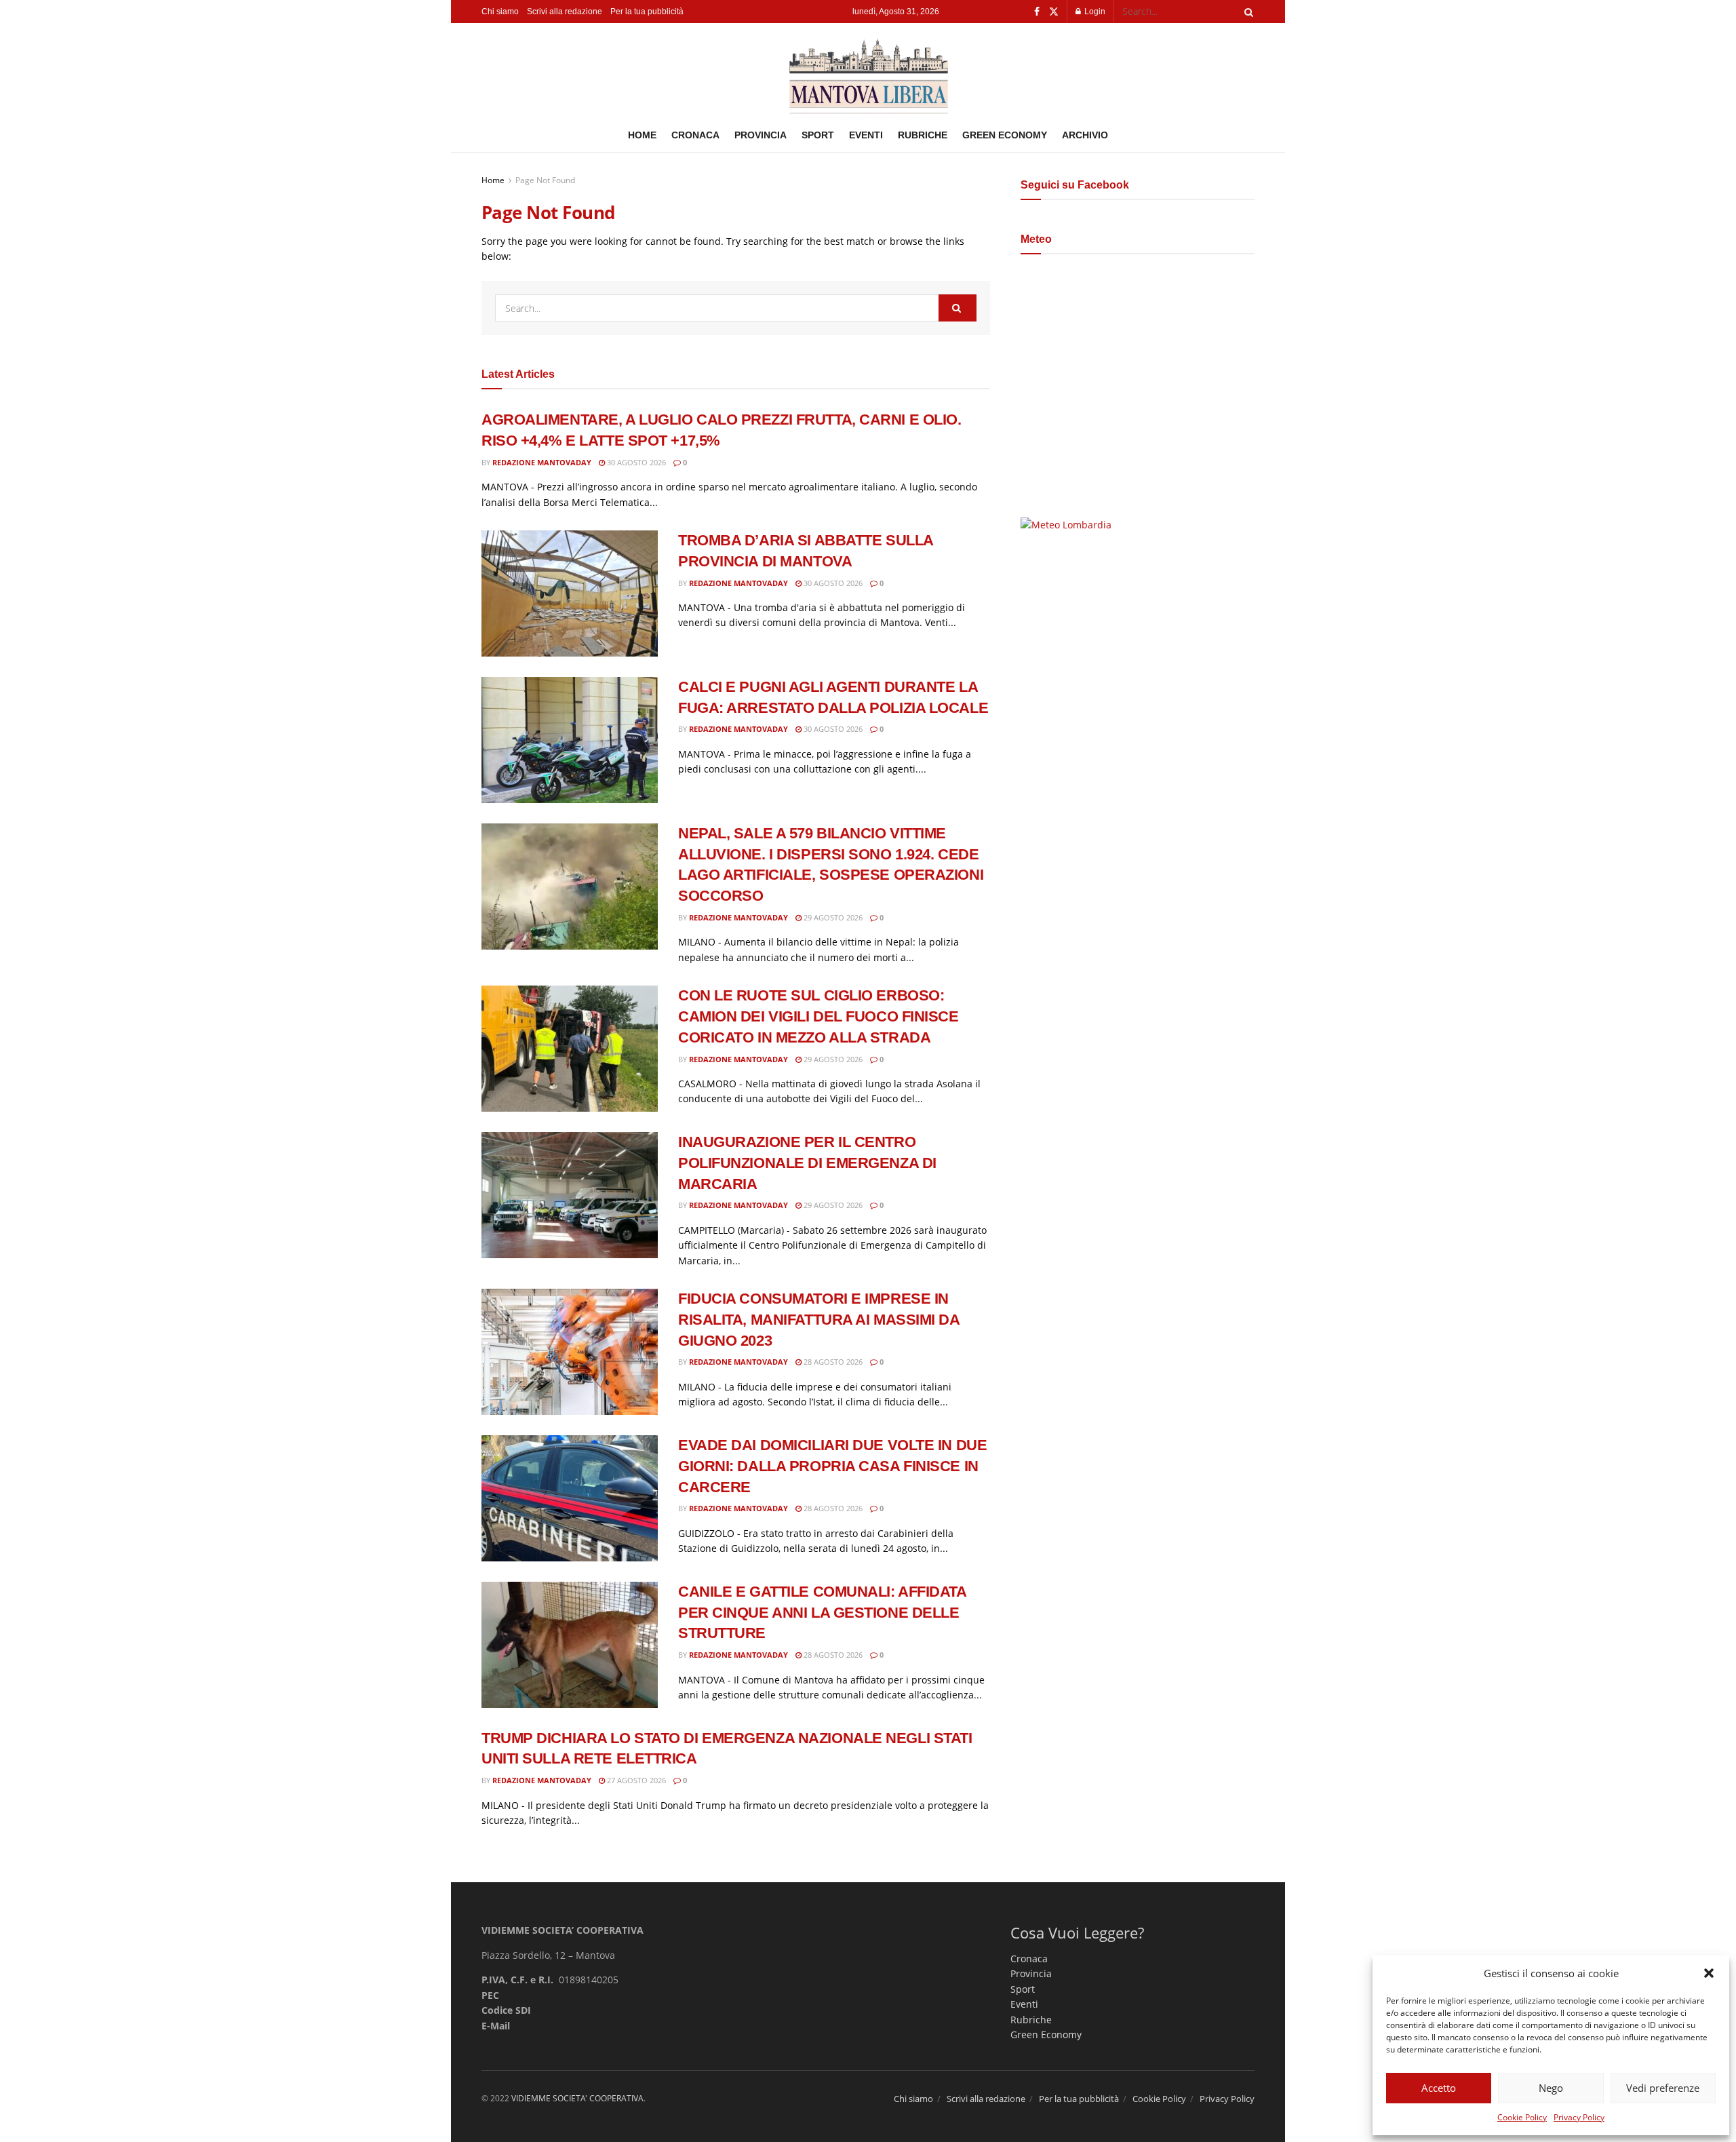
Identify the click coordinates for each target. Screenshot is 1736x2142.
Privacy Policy (1579, 2117)
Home (642, 135)
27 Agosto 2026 (635, 1780)
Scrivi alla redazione (565, 12)
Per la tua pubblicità (647, 12)
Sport (818, 135)
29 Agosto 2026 (832, 917)
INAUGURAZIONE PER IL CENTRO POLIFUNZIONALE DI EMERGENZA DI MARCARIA (807, 1163)
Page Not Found (545, 180)
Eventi (866, 135)
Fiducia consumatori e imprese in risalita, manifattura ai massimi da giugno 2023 (819, 1320)
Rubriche (923, 135)
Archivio (1085, 135)
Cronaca (695, 135)
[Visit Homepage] (868, 71)
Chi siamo (500, 12)
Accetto (1439, 2088)
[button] (1709, 1973)
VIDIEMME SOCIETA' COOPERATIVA (577, 2098)
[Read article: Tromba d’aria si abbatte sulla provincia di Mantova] (570, 593)
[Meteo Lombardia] (1066, 524)
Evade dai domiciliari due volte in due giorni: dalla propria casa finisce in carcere (832, 1466)
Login (1094, 12)
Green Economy (1005, 135)
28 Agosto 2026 (832, 1362)
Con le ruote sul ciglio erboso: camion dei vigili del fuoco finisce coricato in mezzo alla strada (818, 1016)
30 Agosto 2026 (635, 462)
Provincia (761, 135)
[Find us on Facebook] (1037, 12)
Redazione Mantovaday (542, 462)
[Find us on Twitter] (1054, 12)
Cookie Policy (1522, 2117)
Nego (1551, 2088)
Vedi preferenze (1663, 2088)
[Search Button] (1246, 12)
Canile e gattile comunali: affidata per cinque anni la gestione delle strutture (822, 1613)
